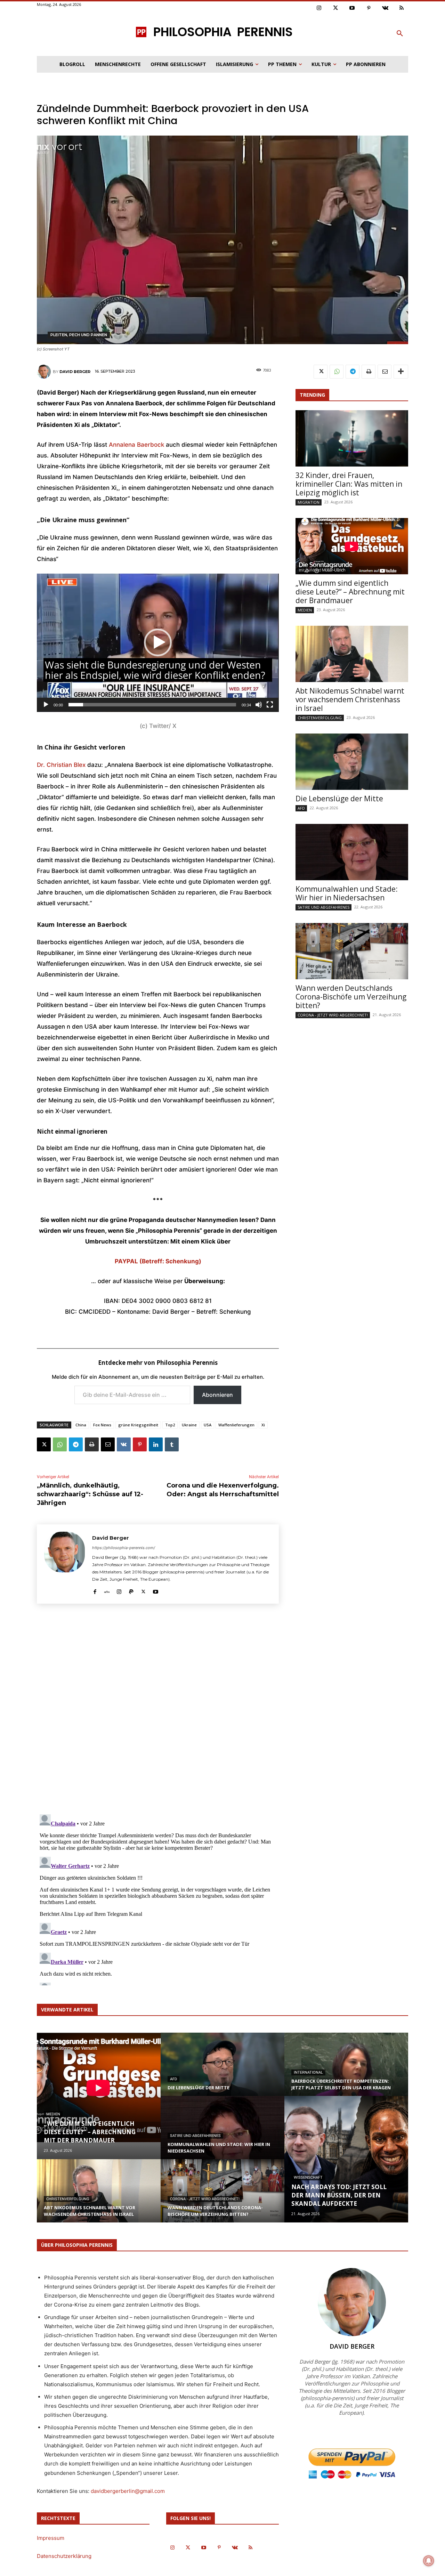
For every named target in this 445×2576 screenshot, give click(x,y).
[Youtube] (352, 8)
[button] (400, 34)
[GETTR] (107, 1590)
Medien (305, 610)
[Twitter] (336, 8)
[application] (158, 643)
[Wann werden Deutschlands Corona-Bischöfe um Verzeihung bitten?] (352, 951)
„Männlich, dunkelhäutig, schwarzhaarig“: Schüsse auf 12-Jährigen (90, 1494)
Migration (309, 502)
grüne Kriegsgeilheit (138, 1425)
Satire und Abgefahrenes (323, 907)
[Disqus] (158, 1711)
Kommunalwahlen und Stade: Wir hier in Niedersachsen (347, 893)
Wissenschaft (308, 2177)
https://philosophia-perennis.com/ (124, 1548)
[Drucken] (92, 1444)
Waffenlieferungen (236, 1425)
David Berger (75, 372)
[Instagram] (319, 8)
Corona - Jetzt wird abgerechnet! (333, 1015)
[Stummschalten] (259, 705)
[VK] (124, 1444)
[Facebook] (95, 1590)
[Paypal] (131, 1590)
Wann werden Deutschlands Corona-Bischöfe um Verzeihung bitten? (351, 997)
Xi (263, 1425)
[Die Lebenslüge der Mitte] (352, 762)
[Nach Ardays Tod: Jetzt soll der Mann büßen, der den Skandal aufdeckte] (346, 2159)
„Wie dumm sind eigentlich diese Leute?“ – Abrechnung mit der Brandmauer (350, 592)
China (81, 1425)
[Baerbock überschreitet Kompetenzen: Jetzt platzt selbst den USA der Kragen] (346, 2071)
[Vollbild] (270, 705)
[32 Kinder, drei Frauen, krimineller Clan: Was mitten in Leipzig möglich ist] (352, 438)
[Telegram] (76, 1444)
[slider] (152, 705)
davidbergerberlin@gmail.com (128, 2491)
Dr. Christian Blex (61, 765)
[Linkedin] (156, 1444)
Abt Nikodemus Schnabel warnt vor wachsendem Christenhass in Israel (350, 699)
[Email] (108, 1444)
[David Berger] (45, 372)
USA (208, 1425)
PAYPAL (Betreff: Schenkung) (158, 1261)
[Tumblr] (172, 1444)
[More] (401, 372)
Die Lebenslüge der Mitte (339, 799)
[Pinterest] (369, 8)
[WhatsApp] (60, 1444)
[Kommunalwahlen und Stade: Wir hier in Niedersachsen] (352, 852)
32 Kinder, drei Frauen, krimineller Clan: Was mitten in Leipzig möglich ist (349, 484)
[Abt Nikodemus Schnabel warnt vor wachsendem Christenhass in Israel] (352, 654)
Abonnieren (217, 1395)
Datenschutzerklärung (64, 2556)
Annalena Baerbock (136, 445)
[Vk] (385, 8)
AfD (301, 808)
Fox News (102, 1425)
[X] (44, 1444)
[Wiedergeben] (46, 705)
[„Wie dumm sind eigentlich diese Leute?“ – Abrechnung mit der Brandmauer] (352, 546)
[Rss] (402, 8)
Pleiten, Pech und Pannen (79, 335)
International (308, 2072)
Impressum (51, 2538)
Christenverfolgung (320, 718)
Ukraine (189, 1425)
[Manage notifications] (429, 2561)
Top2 (170, 1425)
